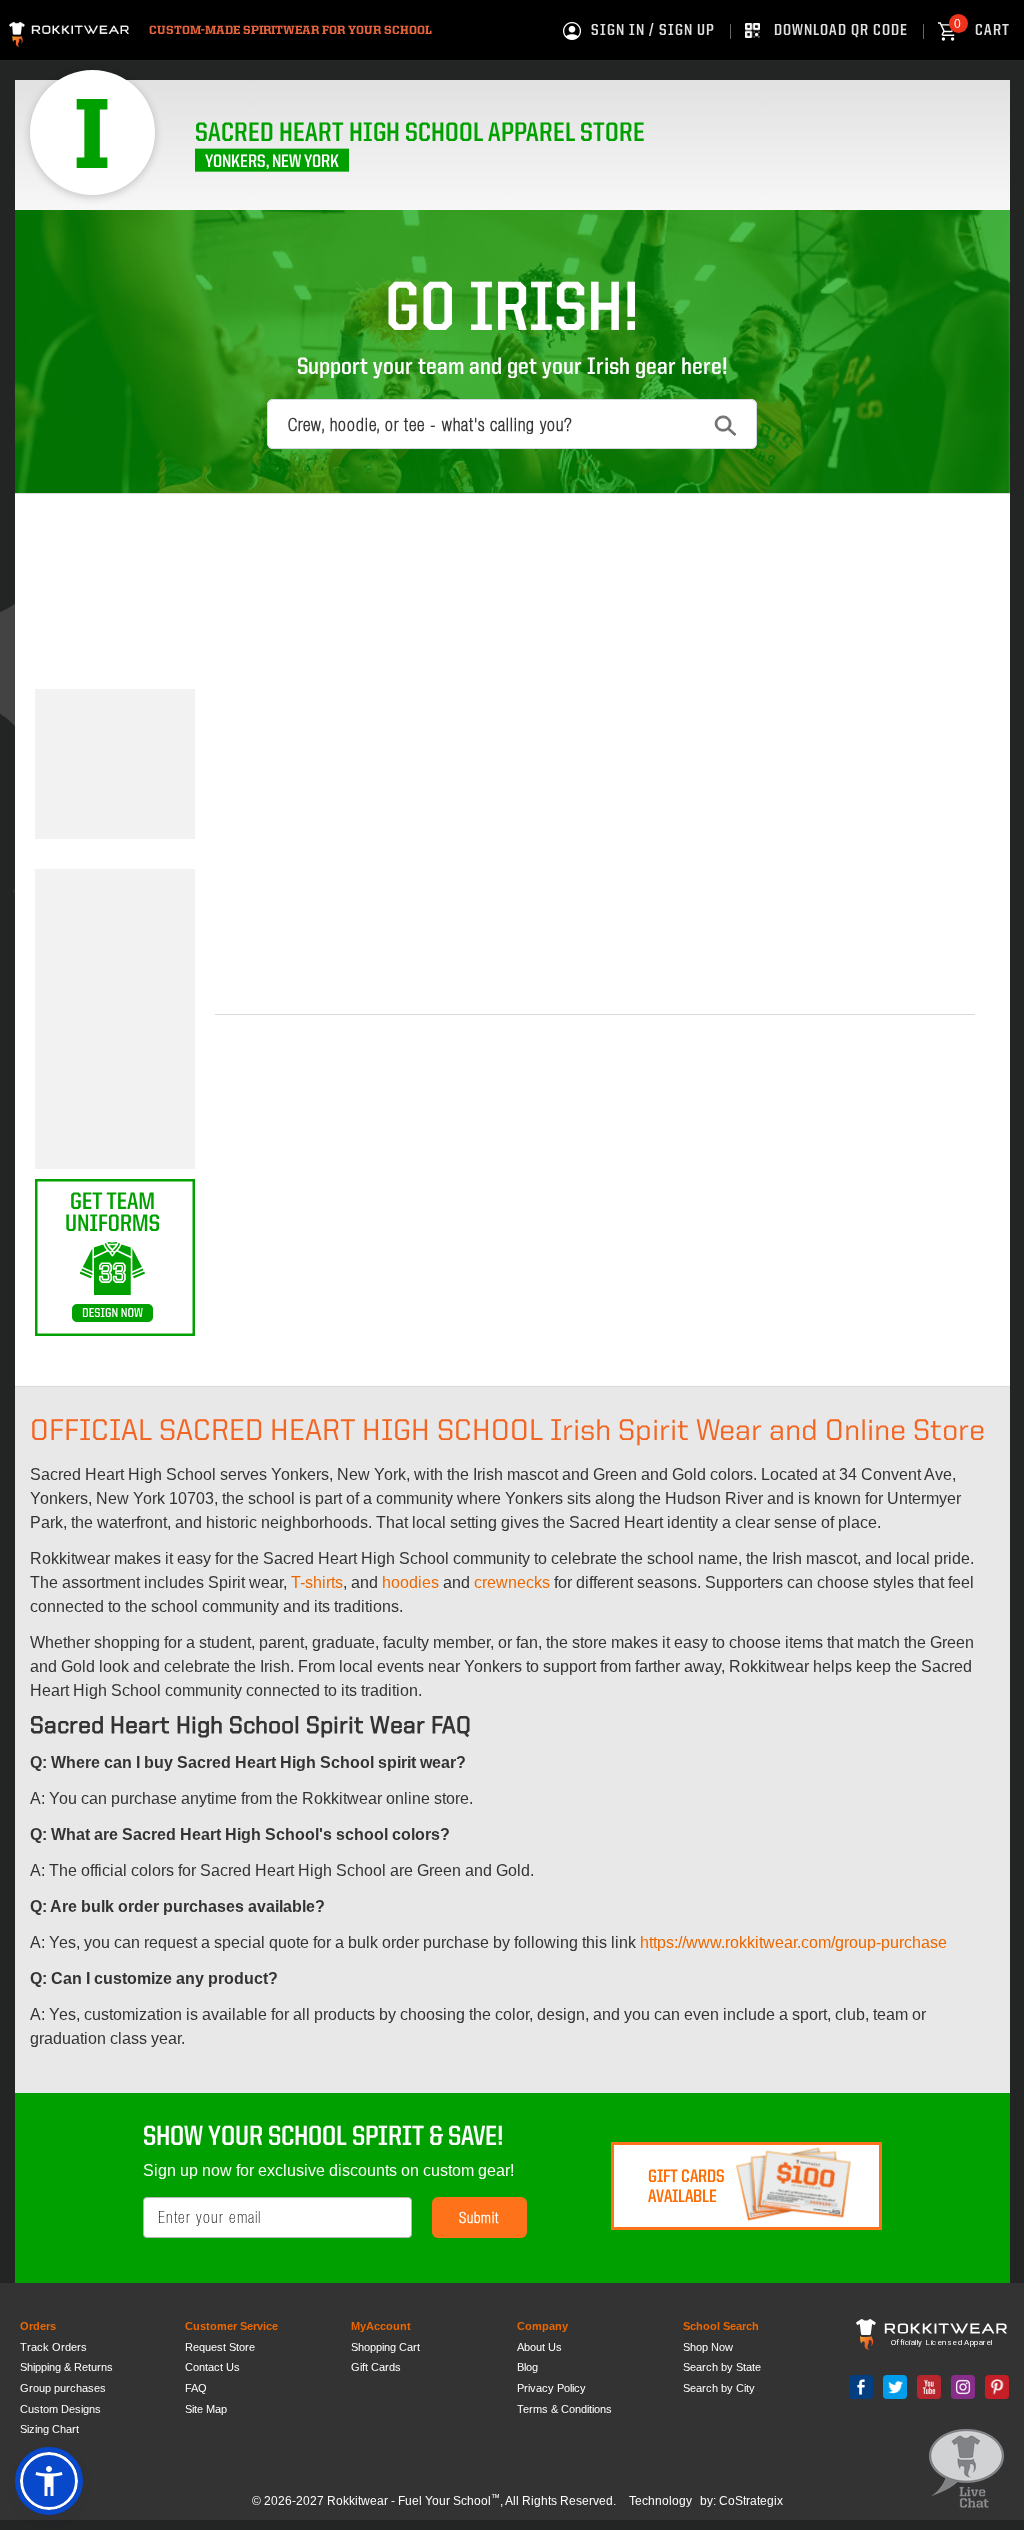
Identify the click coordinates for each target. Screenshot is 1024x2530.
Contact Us (212, 2367)
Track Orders (53, 2347)
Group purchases (63, 2388)
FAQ (196, 2388)
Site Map (206, 2409)
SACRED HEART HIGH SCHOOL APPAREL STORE (420, 133)
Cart (982, 31)
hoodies (410, 1582)
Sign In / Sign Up (653, 31)
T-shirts (317, 1582)
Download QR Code (841, 31)
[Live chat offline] (966, 2469)
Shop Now (708, 2347)
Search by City (719, 2388)
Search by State (722, 2367)
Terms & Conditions (564, 2409)
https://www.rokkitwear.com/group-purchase (793, 1942)
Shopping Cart (385, 2347)
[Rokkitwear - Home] (69, 31)
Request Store (220, 2347)
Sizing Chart (49, 2429)
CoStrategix (751, 2501)
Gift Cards (376, 2367)
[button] (49, 2481)
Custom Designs (60, 2409)
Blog (527, 2367)
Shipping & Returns (66, 2367)
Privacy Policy (551, 2388)
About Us (539, 2347)
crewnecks (512, 1582)
